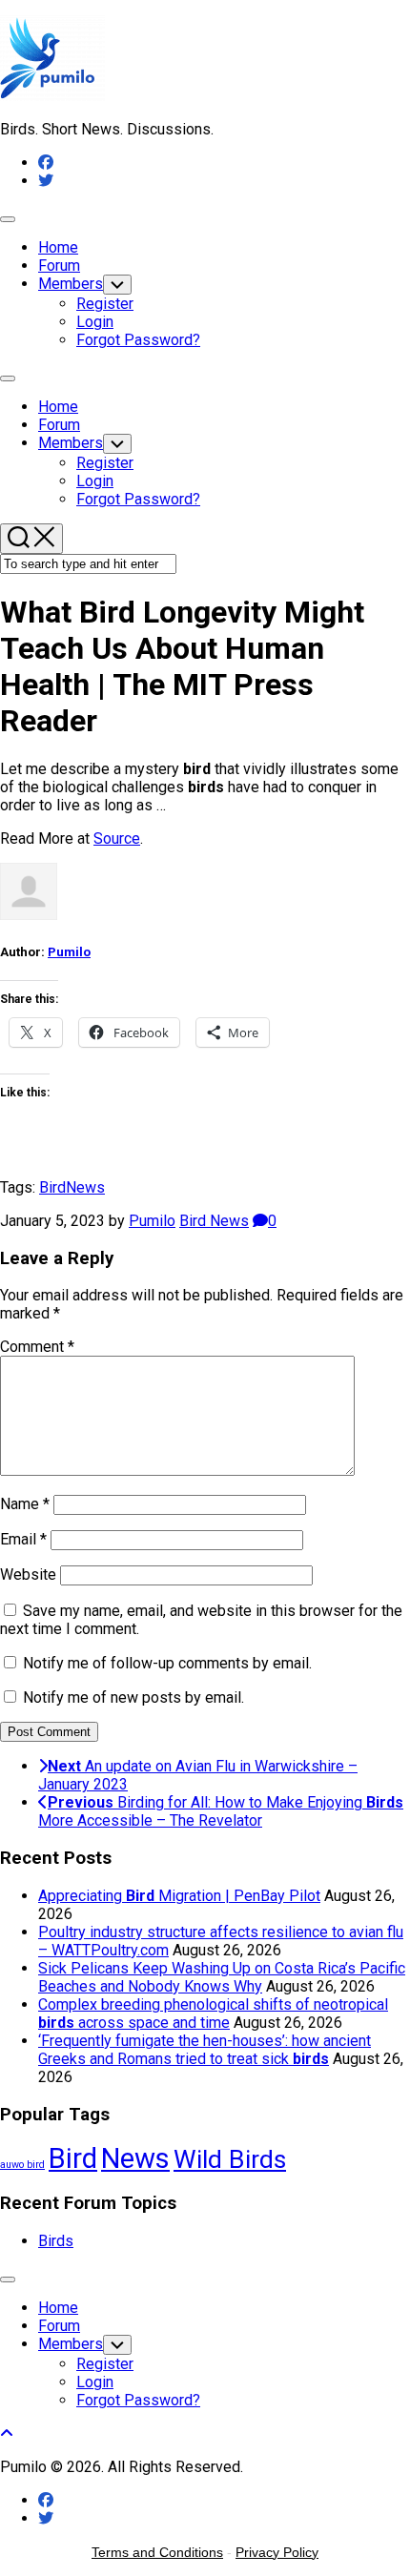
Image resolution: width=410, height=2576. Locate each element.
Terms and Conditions (157, 2552)
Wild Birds (230, 2159)
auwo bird (22, 2165)
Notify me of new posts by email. (133, 1697)
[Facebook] (46, 163)
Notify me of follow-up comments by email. (167, 1663)
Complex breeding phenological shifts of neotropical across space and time (213, 2014)
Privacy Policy (277, 2552)
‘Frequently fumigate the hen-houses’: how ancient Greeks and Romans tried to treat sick (205, 2050)
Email (23, 1539)
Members (71, 284)
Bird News (214, 1221)
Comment (37, 1347)
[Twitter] (46, 181)
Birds (56, 2241)
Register (105, 304)
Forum (59, 266)
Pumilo (69, 952)
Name (25, 1504)
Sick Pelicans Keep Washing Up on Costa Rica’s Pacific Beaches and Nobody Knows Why (222, 1977)
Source (117, 838)
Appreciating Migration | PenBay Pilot (179, 1896)
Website (28, 1574)
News (85, 1187)
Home (58, 247)
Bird (52, 1187)
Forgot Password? (138, 340)
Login (95, 322)
